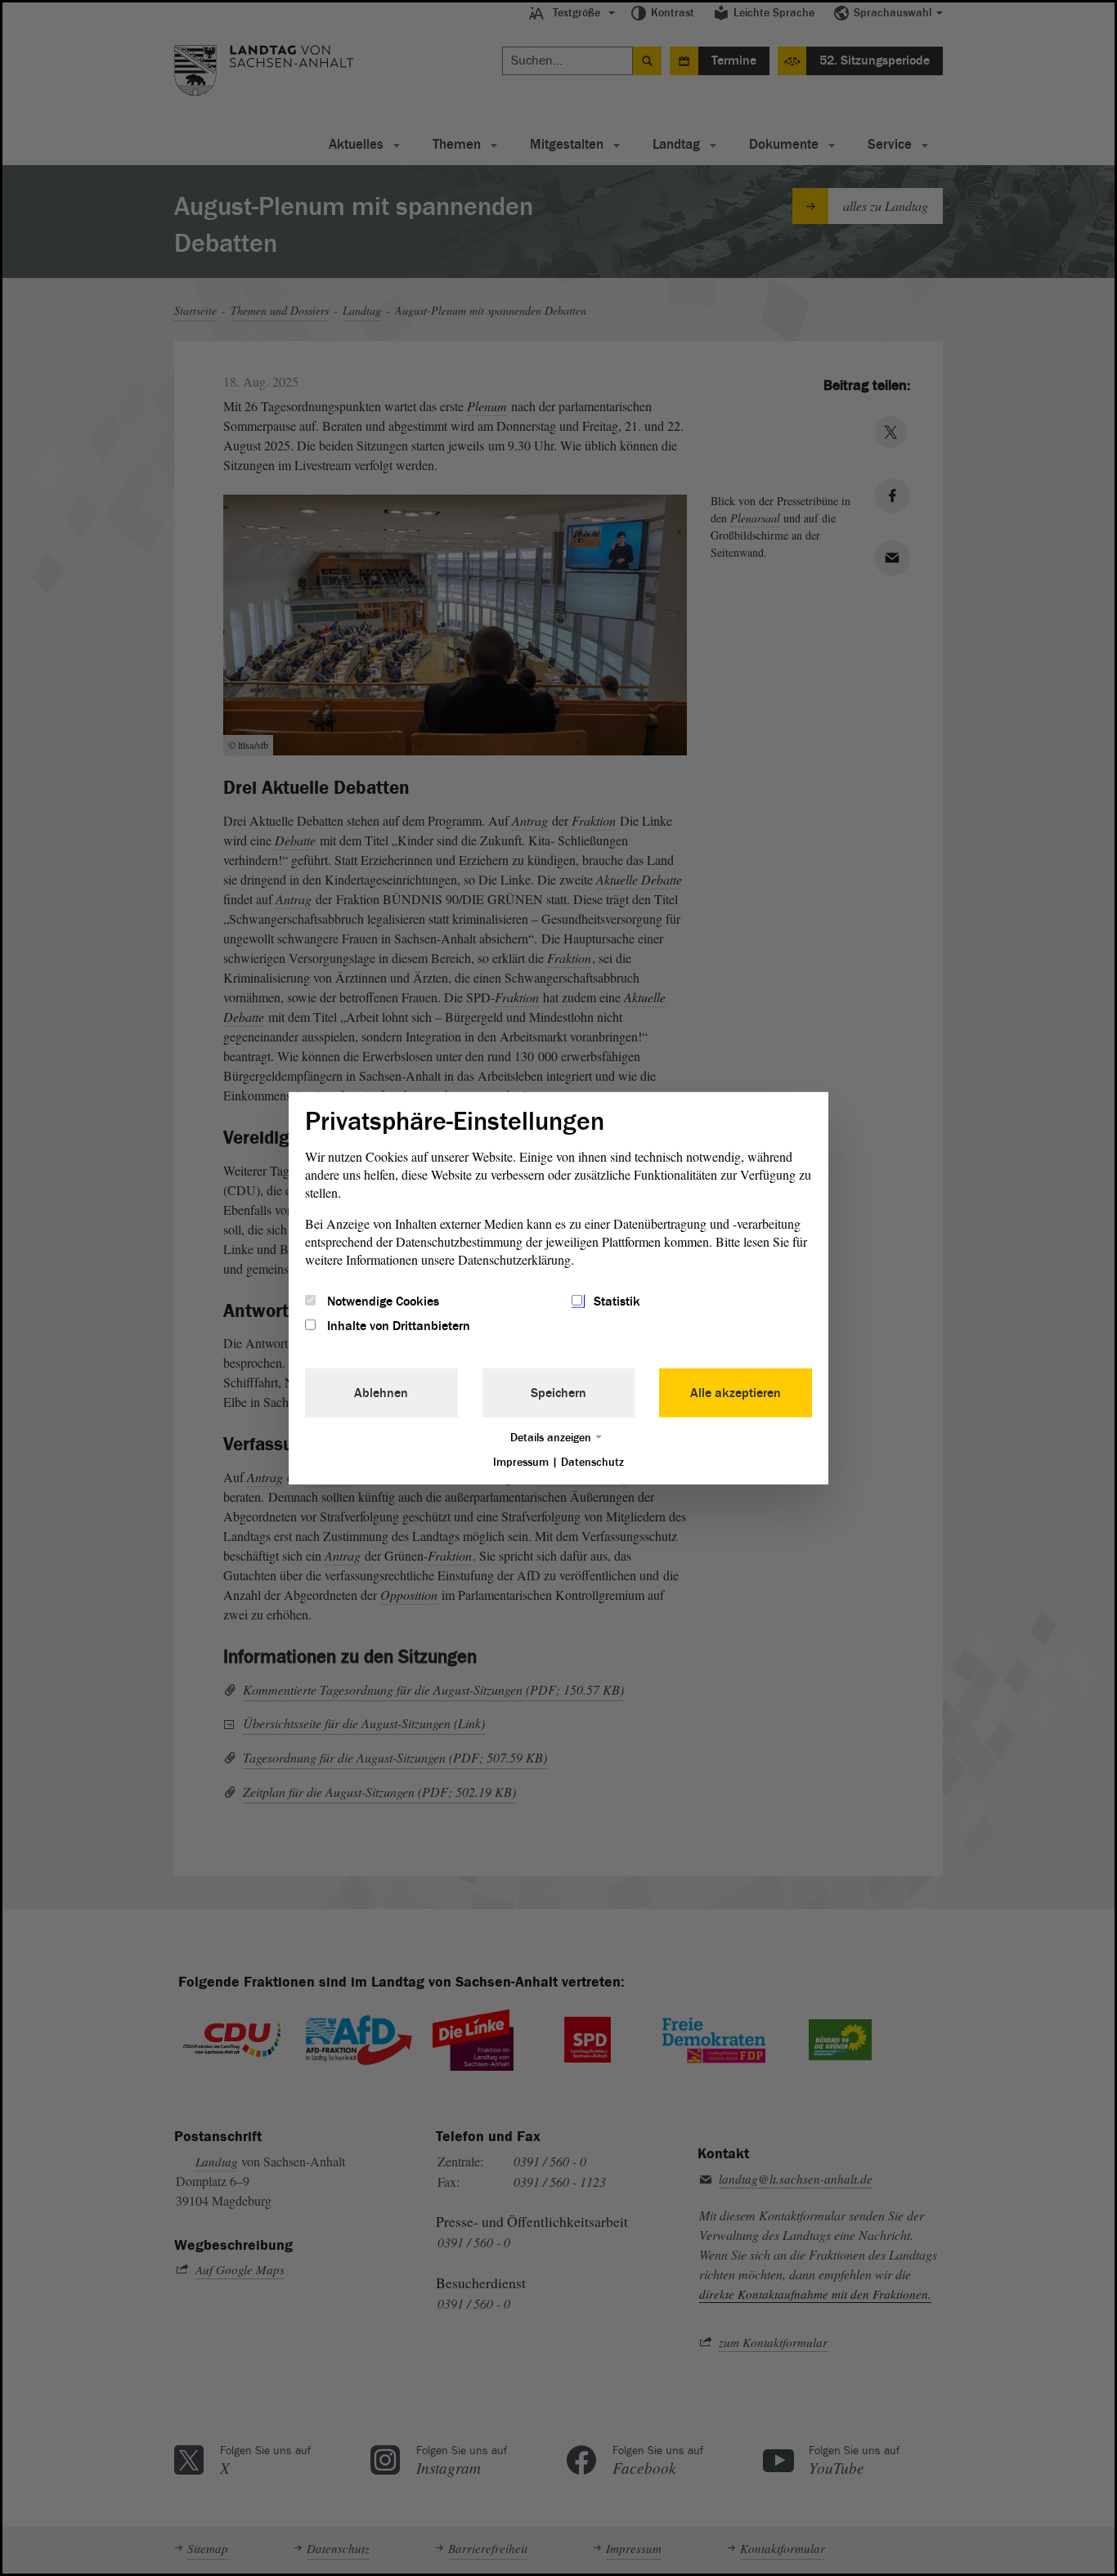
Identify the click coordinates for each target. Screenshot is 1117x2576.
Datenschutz (592, 1462)
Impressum (521, 1462)
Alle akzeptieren (736, 1393)
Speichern (558, 1393)
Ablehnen (381, 1393)
